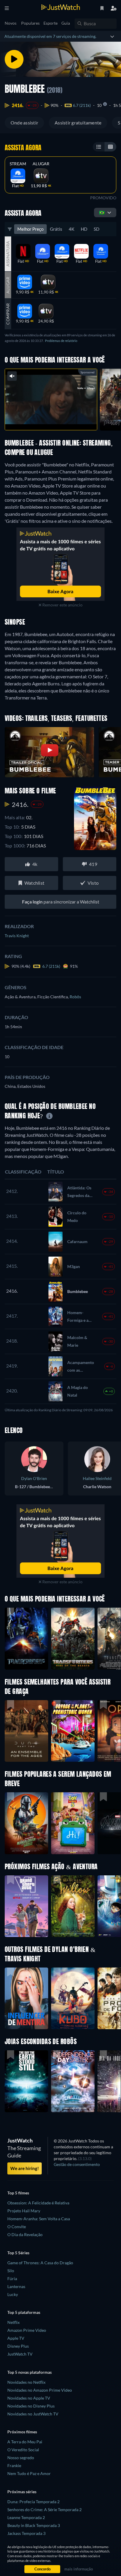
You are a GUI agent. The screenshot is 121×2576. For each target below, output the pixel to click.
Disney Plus (18, 2346)
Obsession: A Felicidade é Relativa (38, 2203)
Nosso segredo (21, 2458)
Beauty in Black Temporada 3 (34, 2525)
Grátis (56, 229)
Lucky (13, 2294)
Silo (11, 2271)
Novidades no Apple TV (29, 2398)
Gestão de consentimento (77, 2164)
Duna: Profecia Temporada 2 (33, 2502)
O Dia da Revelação (25, 2234)
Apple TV (16, 2338)
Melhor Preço (30, 229)
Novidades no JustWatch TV (33, 2414)
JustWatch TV (20, 2354)
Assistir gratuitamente (78, 123)
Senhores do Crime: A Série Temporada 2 (44, 2510)
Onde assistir (24, 123)
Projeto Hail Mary (24, 2211)
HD (84, 229)
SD (96, 229)
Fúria (12, 2279)
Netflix (14, 2322)
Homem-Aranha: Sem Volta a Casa (39, 2219)
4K (72, 229)
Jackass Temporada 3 (26, 2533)
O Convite (17, 2227)
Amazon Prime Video (27, 2330)
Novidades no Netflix (26, 2382)
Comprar (8, 314)
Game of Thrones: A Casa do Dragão (40, 2263)
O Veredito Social (23, 2450)
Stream (18, 164)
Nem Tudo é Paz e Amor (29, 2473)
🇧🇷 (102, 212)
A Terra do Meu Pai (25, 2442)
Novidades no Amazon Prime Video (40, 2390)
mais (63, 419)
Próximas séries (22, 2492)
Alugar (41, 164)
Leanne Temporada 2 (26, 2517)
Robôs (75, 997)
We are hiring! (25, 2168)
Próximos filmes (22, 2432)
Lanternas (16, 2286)
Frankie (14, 2465)
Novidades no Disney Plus (31, 2406)
